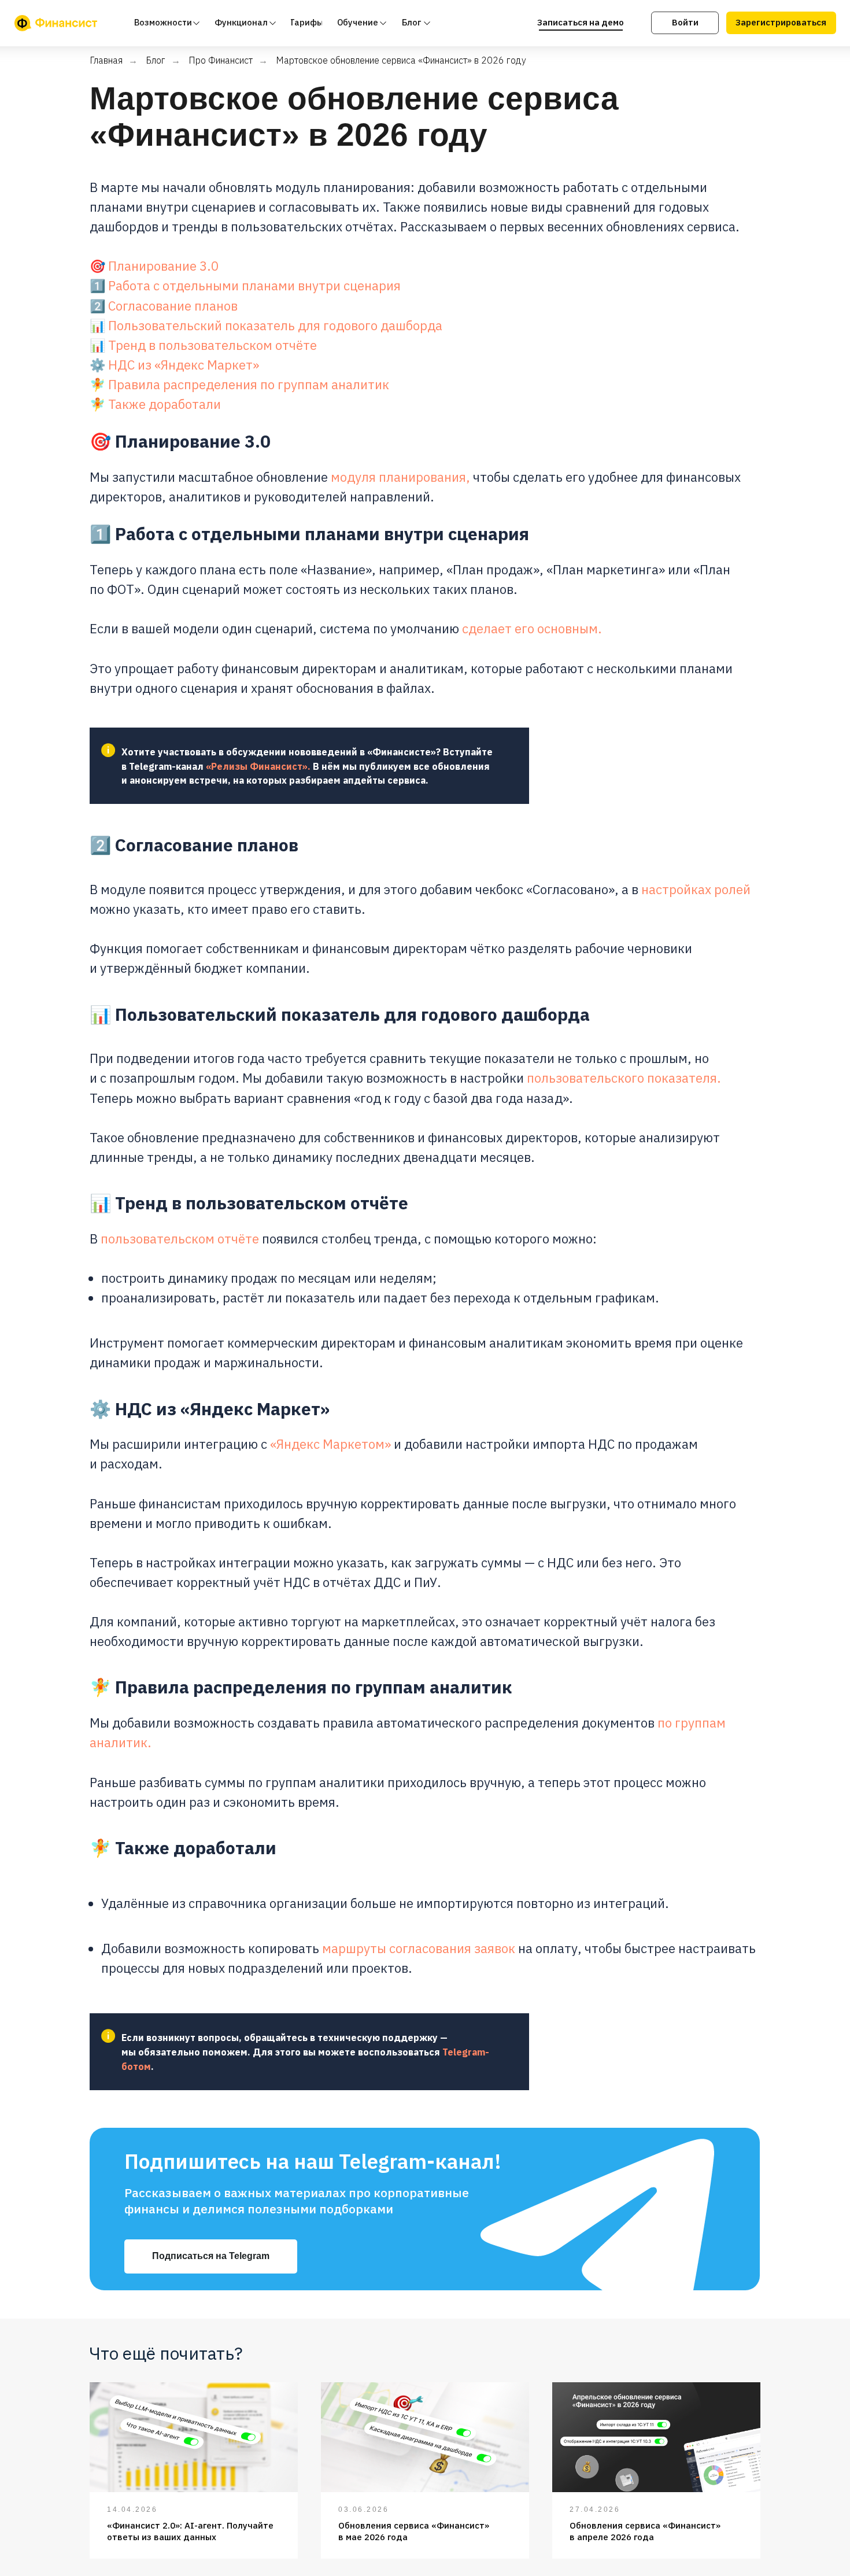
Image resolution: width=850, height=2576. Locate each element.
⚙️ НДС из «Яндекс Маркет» (174, 365)
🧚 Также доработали (155, 404)
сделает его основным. (532, 628)
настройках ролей (696, 889)
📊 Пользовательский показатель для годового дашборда (266, 325)
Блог (156, 60)
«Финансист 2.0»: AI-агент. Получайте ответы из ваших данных (190, 2531)
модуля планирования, (400, 477)
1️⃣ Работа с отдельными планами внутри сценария (245, 285)
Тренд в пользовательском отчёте (212, 345)
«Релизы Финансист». (258, 766)
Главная (106, 60)
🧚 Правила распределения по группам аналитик (239, 384)
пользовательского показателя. (624, 1078)
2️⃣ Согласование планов (164, 306)
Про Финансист (221, 60)
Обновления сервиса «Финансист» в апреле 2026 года (645, 2531)
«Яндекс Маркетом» (330, 1444)
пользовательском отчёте (180, 1239)
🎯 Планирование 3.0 (154, 266)
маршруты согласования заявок (419, 1948)
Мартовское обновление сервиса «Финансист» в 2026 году (401, 60)
